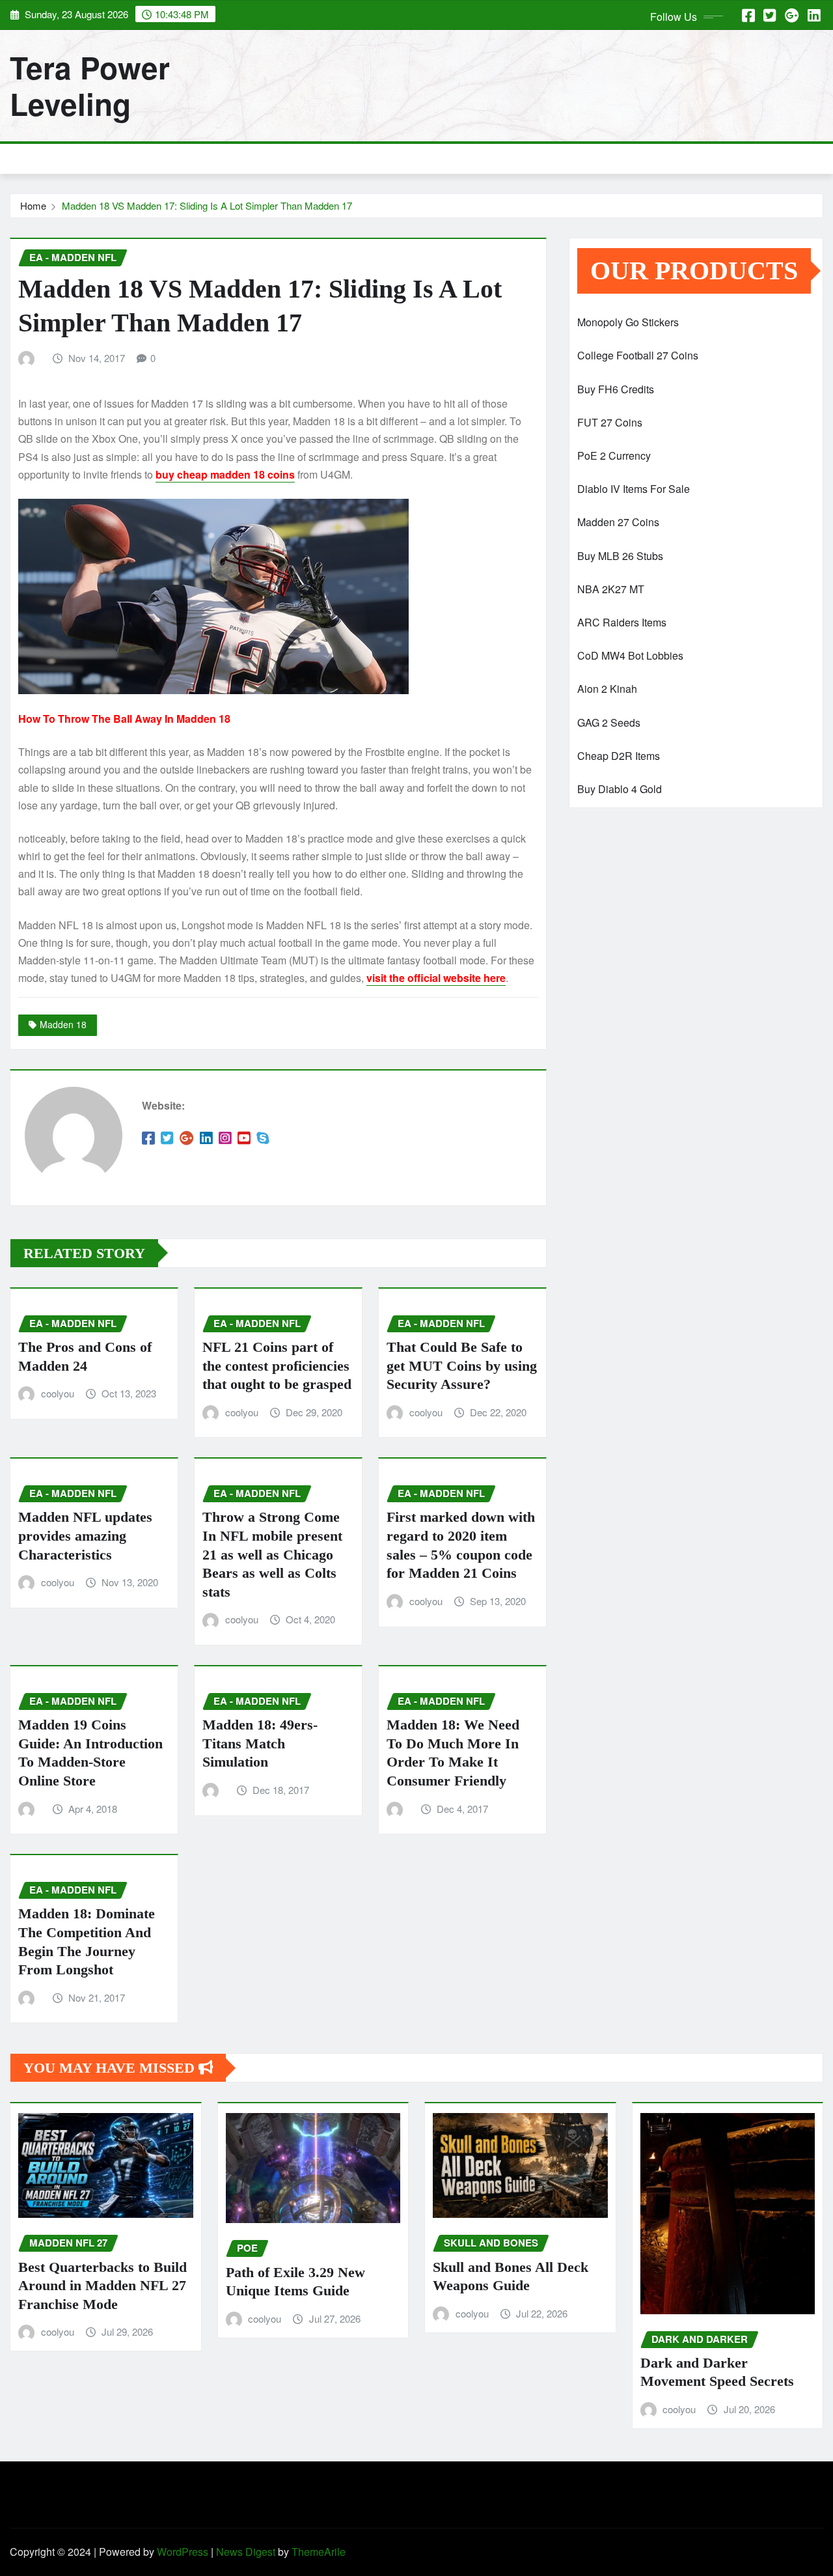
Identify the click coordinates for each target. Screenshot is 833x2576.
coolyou (58, 1393)
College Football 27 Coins (638, 355)
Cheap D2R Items (619, 756)
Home (33, 205)
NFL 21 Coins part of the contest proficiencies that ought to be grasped (277, 1365)
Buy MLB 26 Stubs (620, 556)
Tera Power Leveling (90, 85)
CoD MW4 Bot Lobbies (630, 655)
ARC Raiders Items (622, 622)
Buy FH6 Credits (616, 389)
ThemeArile (319, 2552)
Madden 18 (63, 1024)
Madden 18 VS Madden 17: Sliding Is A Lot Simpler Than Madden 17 (207, 205)
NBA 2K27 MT (611, 589)
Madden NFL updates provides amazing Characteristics (85, 1535)
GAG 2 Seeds (609, 722)
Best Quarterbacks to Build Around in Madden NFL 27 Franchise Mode (102, 2286)
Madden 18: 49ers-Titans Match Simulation (260, 1743)
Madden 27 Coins (618, 522)
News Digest (246, 2552)
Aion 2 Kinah (607, 689)
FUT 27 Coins (610, 422)
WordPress (183, 2552)
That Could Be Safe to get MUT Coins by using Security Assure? (462, 1365)
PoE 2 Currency (614, 455)
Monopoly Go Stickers (628, 322)
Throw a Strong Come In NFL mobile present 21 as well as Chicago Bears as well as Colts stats (272, 1554)
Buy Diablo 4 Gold (620, 789)
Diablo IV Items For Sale (634, 489)
